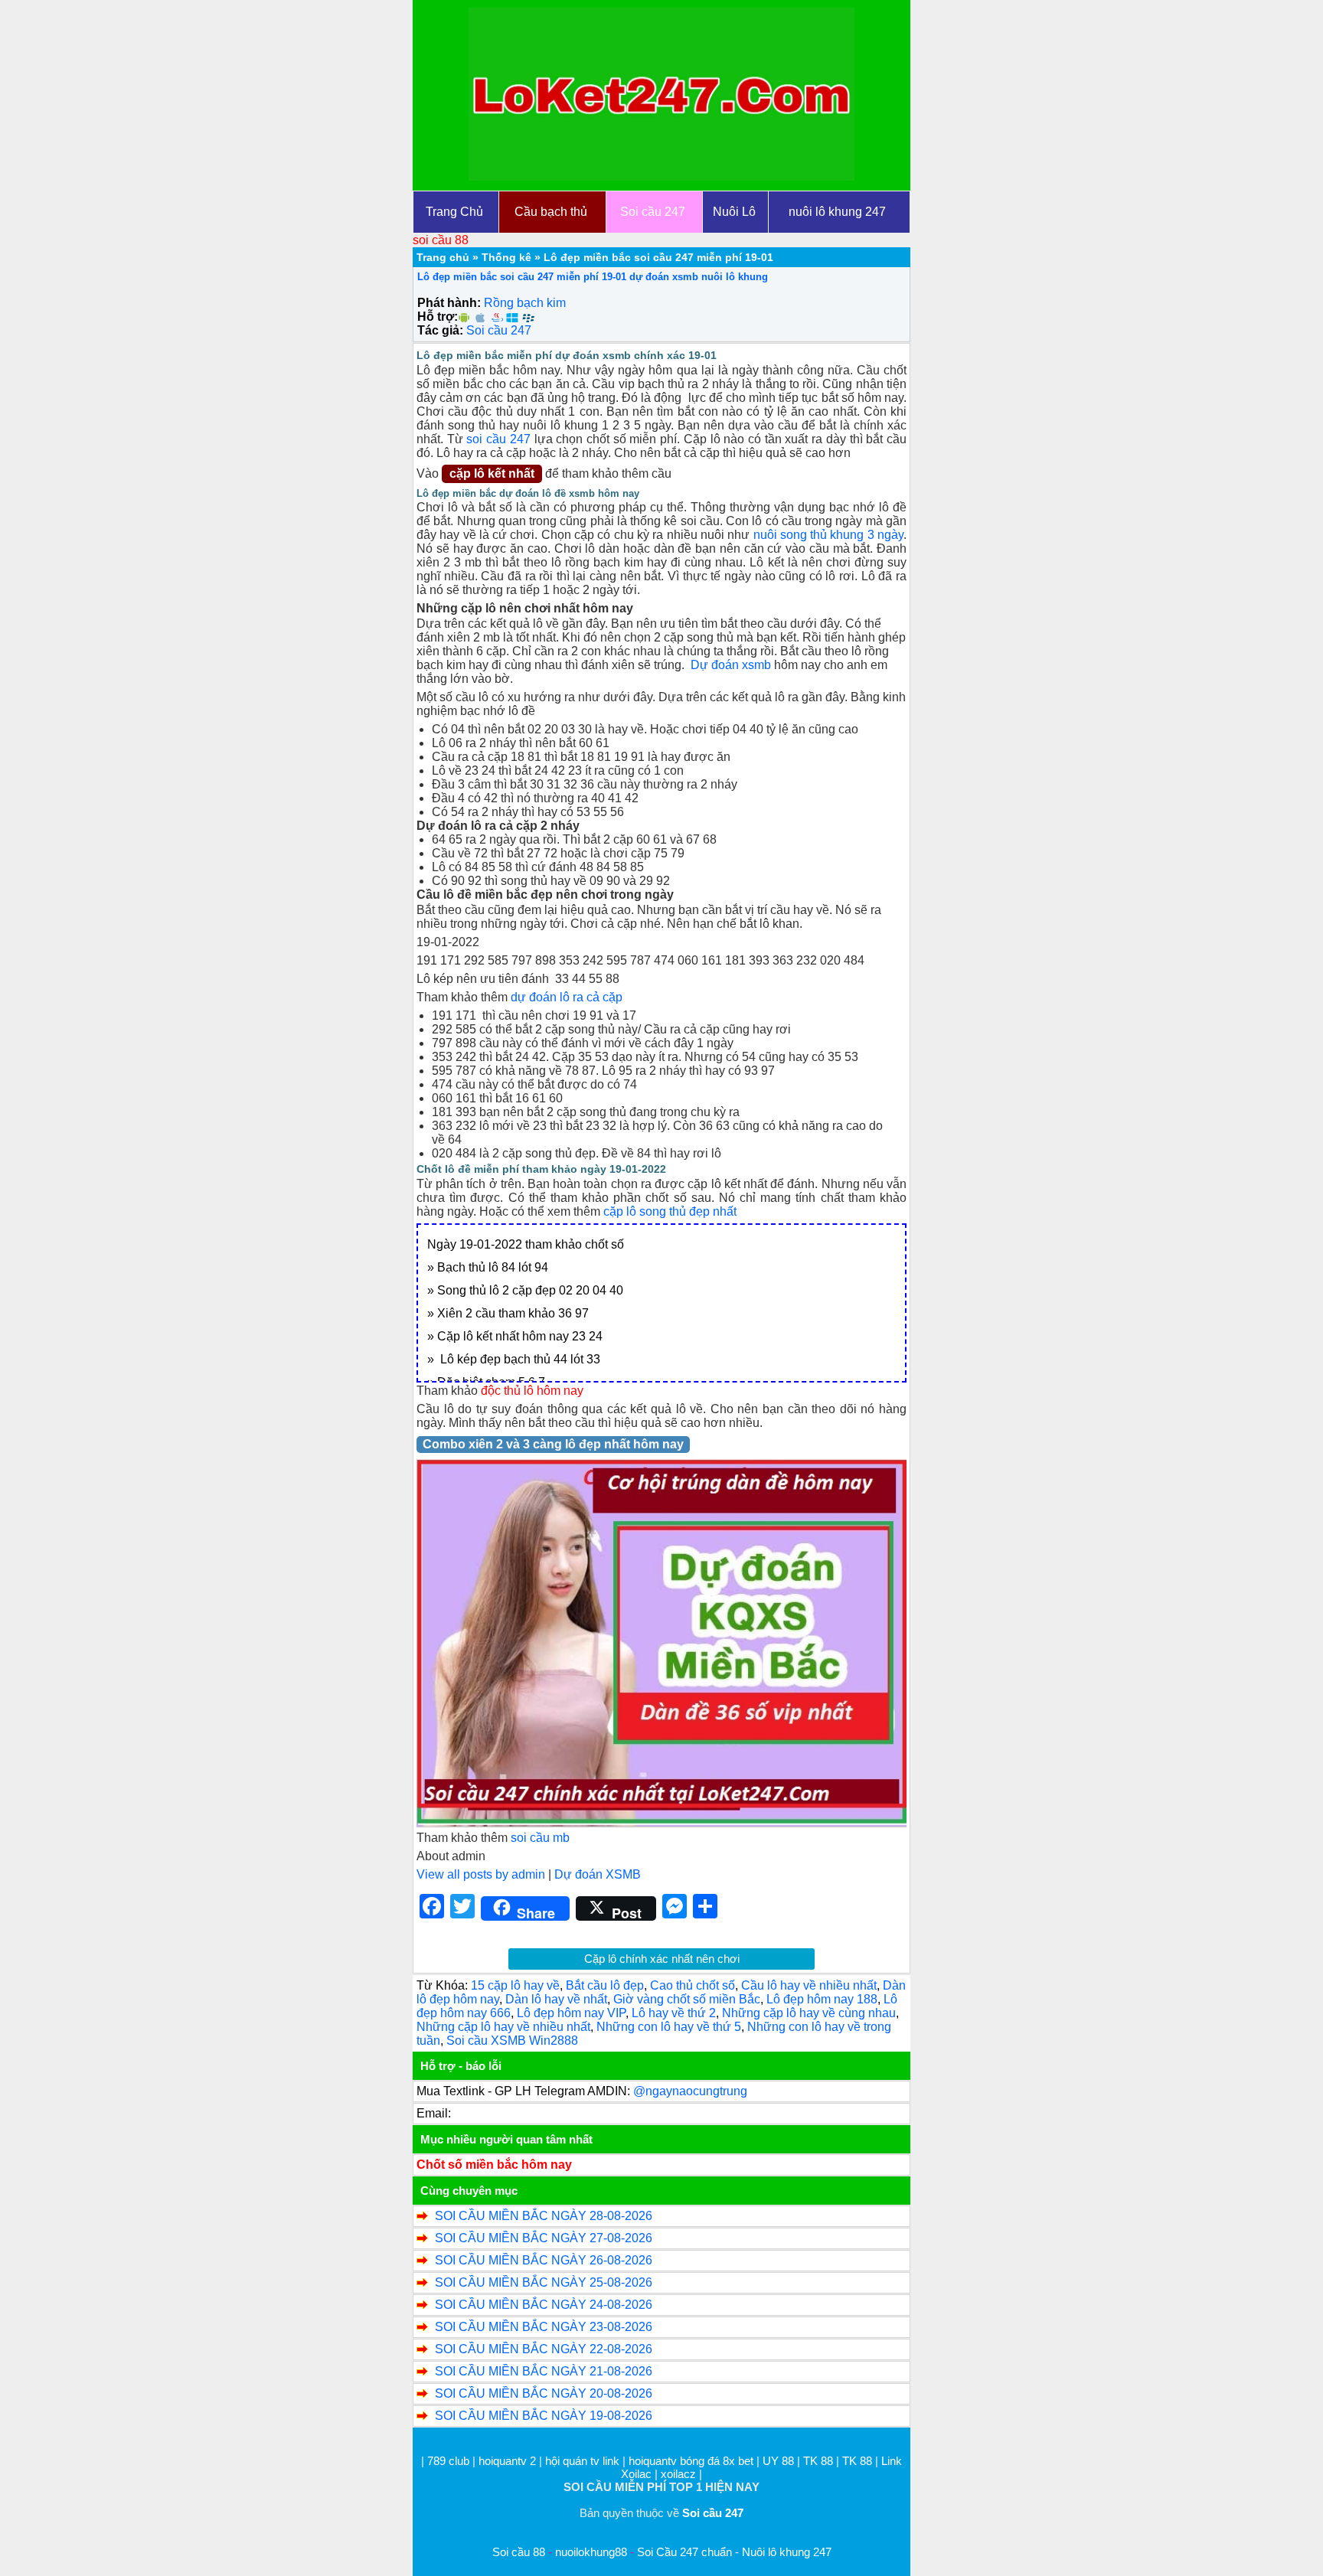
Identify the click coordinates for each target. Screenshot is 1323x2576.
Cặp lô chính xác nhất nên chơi (662, 1959)
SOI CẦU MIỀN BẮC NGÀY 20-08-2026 (544, 2393)
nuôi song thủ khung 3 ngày (829, 535)
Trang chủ (443, 257)
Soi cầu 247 (499, 330)
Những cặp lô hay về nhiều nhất (503, 2027)
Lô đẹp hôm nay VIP (571, 2013)
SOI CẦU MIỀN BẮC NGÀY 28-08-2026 (544, 2216)
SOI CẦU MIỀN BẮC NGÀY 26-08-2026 (544, 2260)
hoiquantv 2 (509, 2461)
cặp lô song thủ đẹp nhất (670, 1211)
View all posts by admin (481, 1874)
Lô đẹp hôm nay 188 (822, 1999)
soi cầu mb (540, 1838)
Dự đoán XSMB (598, 1874)
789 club (448, 2461)
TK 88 (818, 2461)
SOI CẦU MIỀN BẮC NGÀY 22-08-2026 (544, 2349)
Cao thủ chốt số (693, 1985)
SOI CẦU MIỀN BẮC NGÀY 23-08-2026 (544, 2327)
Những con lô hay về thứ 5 (669, 2027)
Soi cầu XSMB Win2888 (512, 2041)
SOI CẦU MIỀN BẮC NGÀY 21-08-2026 (544, 2371)
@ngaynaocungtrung (690, 2091)
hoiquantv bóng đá (676, 2461)
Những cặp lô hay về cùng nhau (809, 2013)
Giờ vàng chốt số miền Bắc (687, 1999)
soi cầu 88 (441, 240)
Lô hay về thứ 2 (674, 2013)
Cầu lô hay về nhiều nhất (809, 1985)
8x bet (738, 2461)
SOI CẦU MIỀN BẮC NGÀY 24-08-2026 (544, 2305)
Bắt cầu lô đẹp (605, 1985)
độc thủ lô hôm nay (532, 1391)
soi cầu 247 (498, 439)
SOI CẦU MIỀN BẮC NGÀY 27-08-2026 (544, 2238)
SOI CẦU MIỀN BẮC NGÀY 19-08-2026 (544, 2416)
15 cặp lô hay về (515, 1985)
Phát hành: (449, 303)
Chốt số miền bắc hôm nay (494, 2165)
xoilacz (678, 2474)
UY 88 (778, 2461)
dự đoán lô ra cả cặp (567, 997)
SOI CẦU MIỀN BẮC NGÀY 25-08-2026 (544, 2282)
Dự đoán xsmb (729, 665)
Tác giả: (440, 330)
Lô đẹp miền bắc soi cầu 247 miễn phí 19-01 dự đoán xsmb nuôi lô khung (593, 277)
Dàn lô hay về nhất (556, 1999)
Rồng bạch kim (525, 303)
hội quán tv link (584, 2461)
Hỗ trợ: (438, 317)
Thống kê (506, 257)
